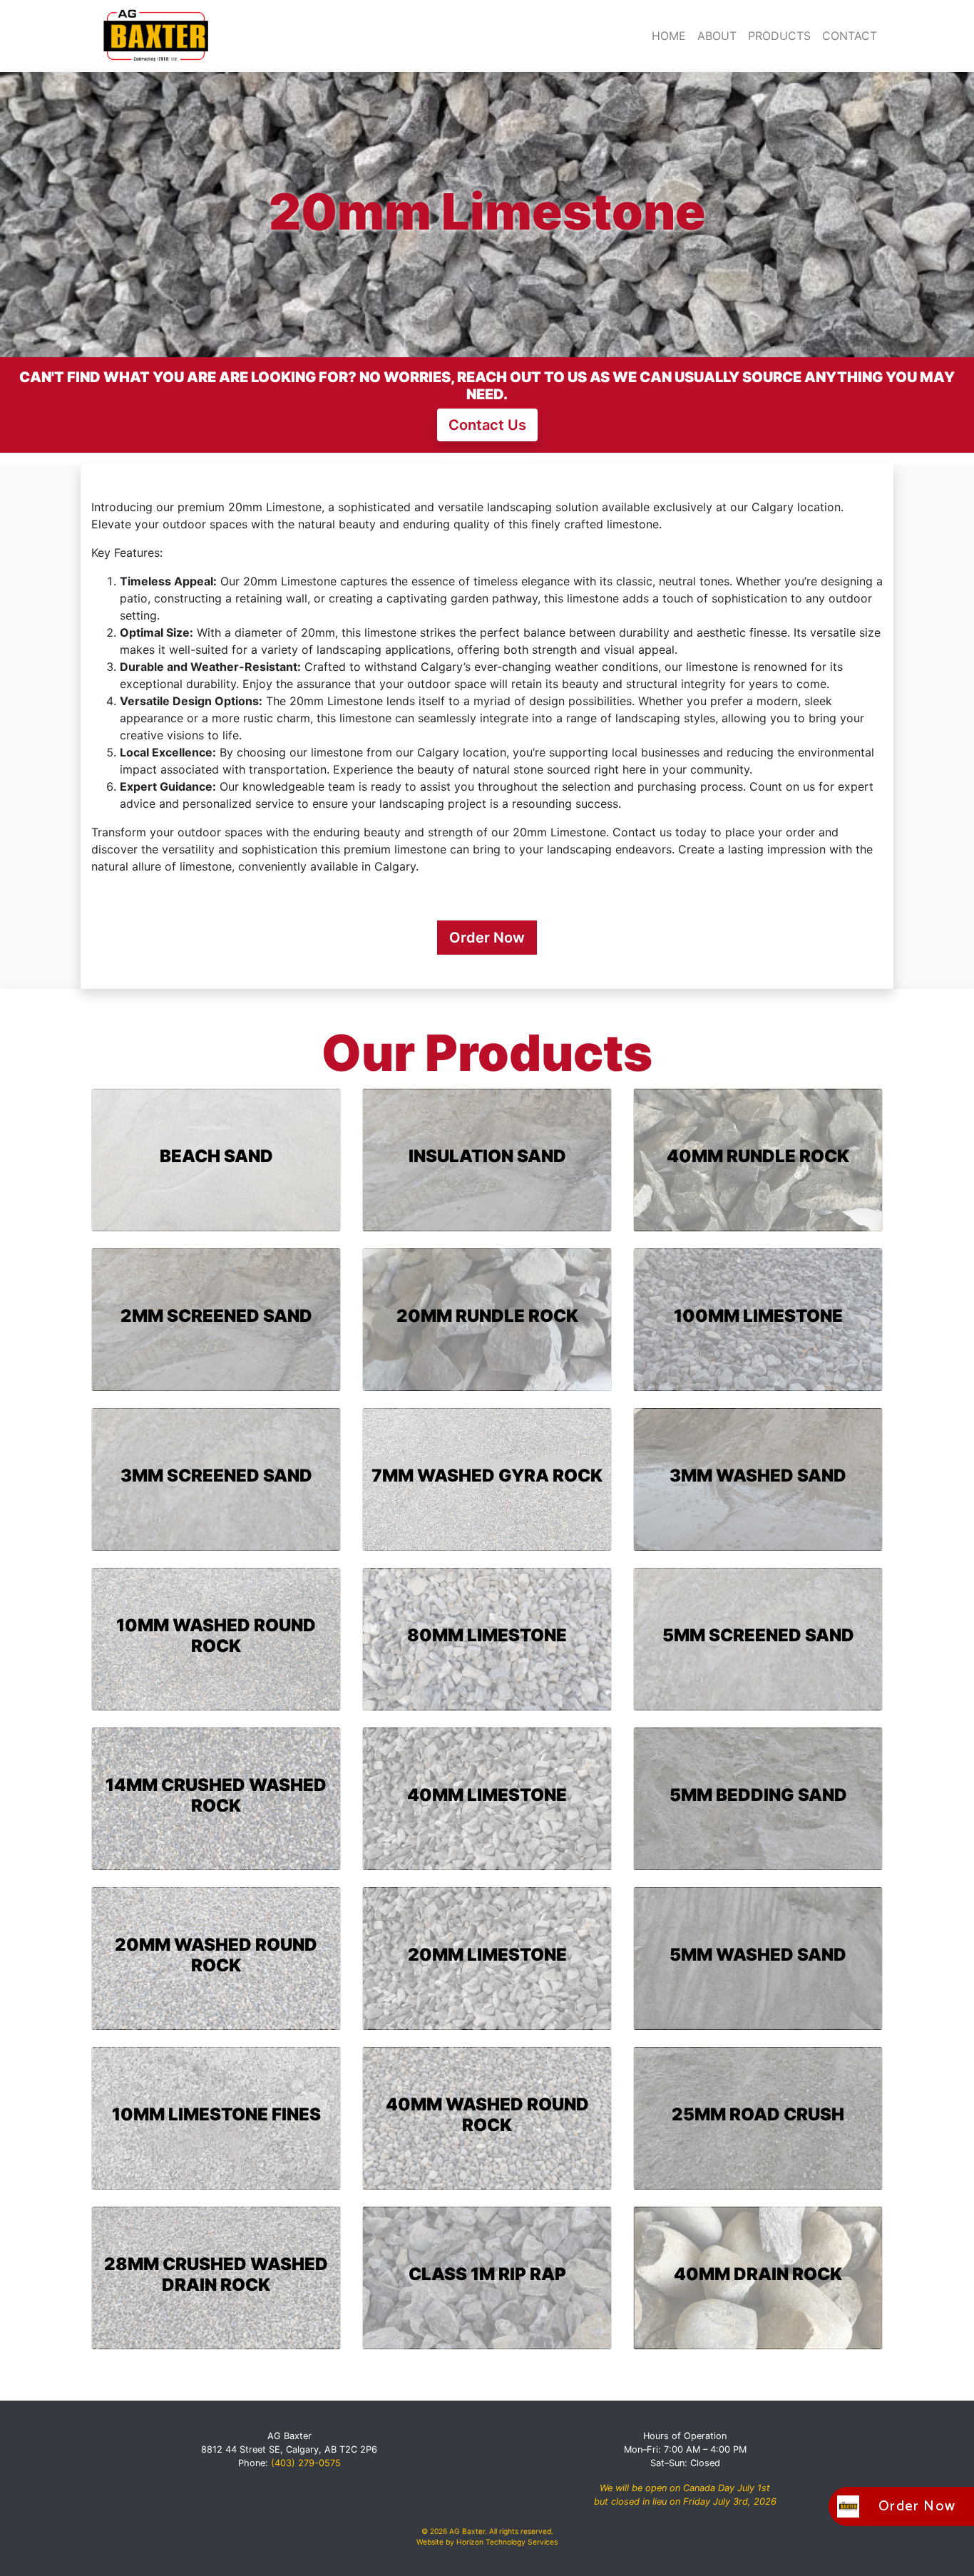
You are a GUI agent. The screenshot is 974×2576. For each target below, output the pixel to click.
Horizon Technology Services (507, 2542)
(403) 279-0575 (306, 2463)
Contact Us (487, 425)
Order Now (487, 938)
